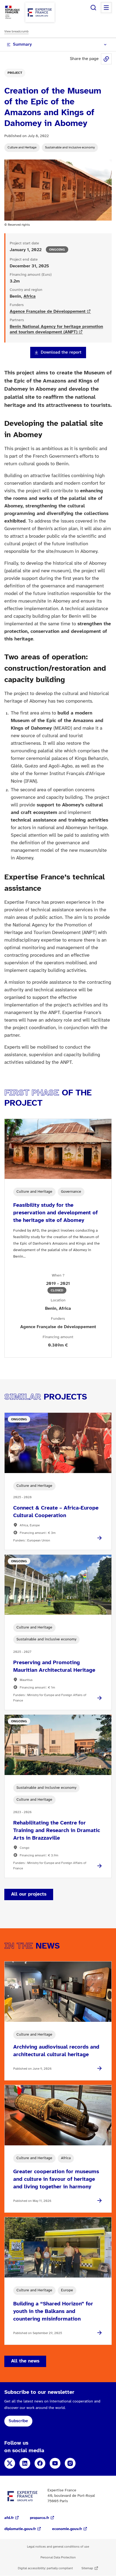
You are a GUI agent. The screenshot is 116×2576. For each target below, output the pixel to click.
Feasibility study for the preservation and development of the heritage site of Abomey (55, 1213)
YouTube (55, 2463)
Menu (106, 8)
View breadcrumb (16, 31)
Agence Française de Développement (48, 312)
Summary (22, 44)
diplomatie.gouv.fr (20, 2529)
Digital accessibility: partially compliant (45, 2568)
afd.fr (9, 2518)
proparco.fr (40, 2518)
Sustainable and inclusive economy (70, 147)
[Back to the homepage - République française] (40, 12)
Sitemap (87, 2568)
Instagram (70, 2463)
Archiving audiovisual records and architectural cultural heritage (56, 2051)
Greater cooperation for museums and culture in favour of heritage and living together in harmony (56, 2179)
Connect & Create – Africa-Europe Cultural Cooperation (56, 1512)
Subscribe (18, 2421)
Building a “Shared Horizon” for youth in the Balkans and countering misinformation (53, 2311)
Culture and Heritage (22, 147)
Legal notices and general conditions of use (58, 2547)
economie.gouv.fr (67, 2529)
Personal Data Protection (58, 2557)
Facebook (40, 2463)
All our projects (29, 1894)
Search (93, 8)
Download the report (61, 352)
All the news (25, 2361)
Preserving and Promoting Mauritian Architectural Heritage (54, 1666)
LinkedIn (25, 2463)
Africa (30, 296)
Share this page (106, 59)
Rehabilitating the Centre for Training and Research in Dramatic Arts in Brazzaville (57, 1831)
